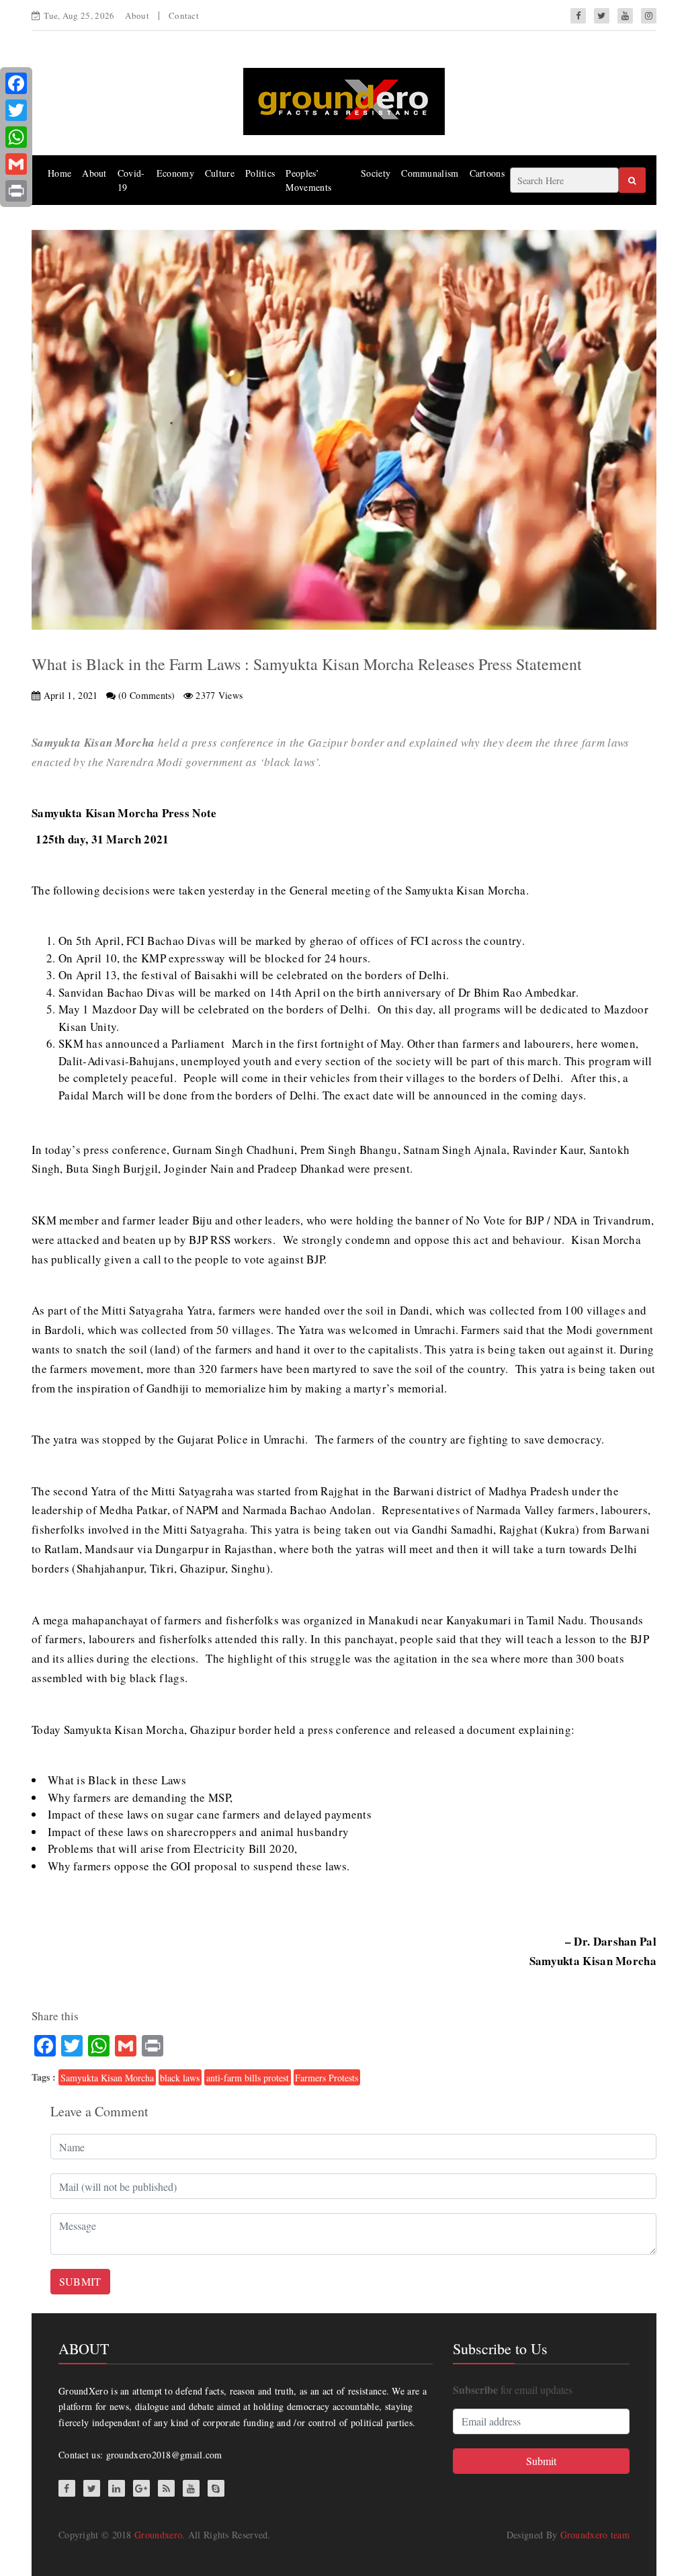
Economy (175, 173)
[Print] (16, 191)
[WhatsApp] (16, 137)
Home (59, 173)
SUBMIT (80, 2281)
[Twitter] (16, 110)
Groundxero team (595, 2535)
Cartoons (487, 173)
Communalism (430, 173)
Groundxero (158, 2535)
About (137, 15)
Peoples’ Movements (308, 180)
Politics (260, 173)
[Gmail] (16, 164)
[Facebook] (16, 83)
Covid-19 (131, 180)
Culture (220, 173)
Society (376, 173)
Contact (184, 15)
